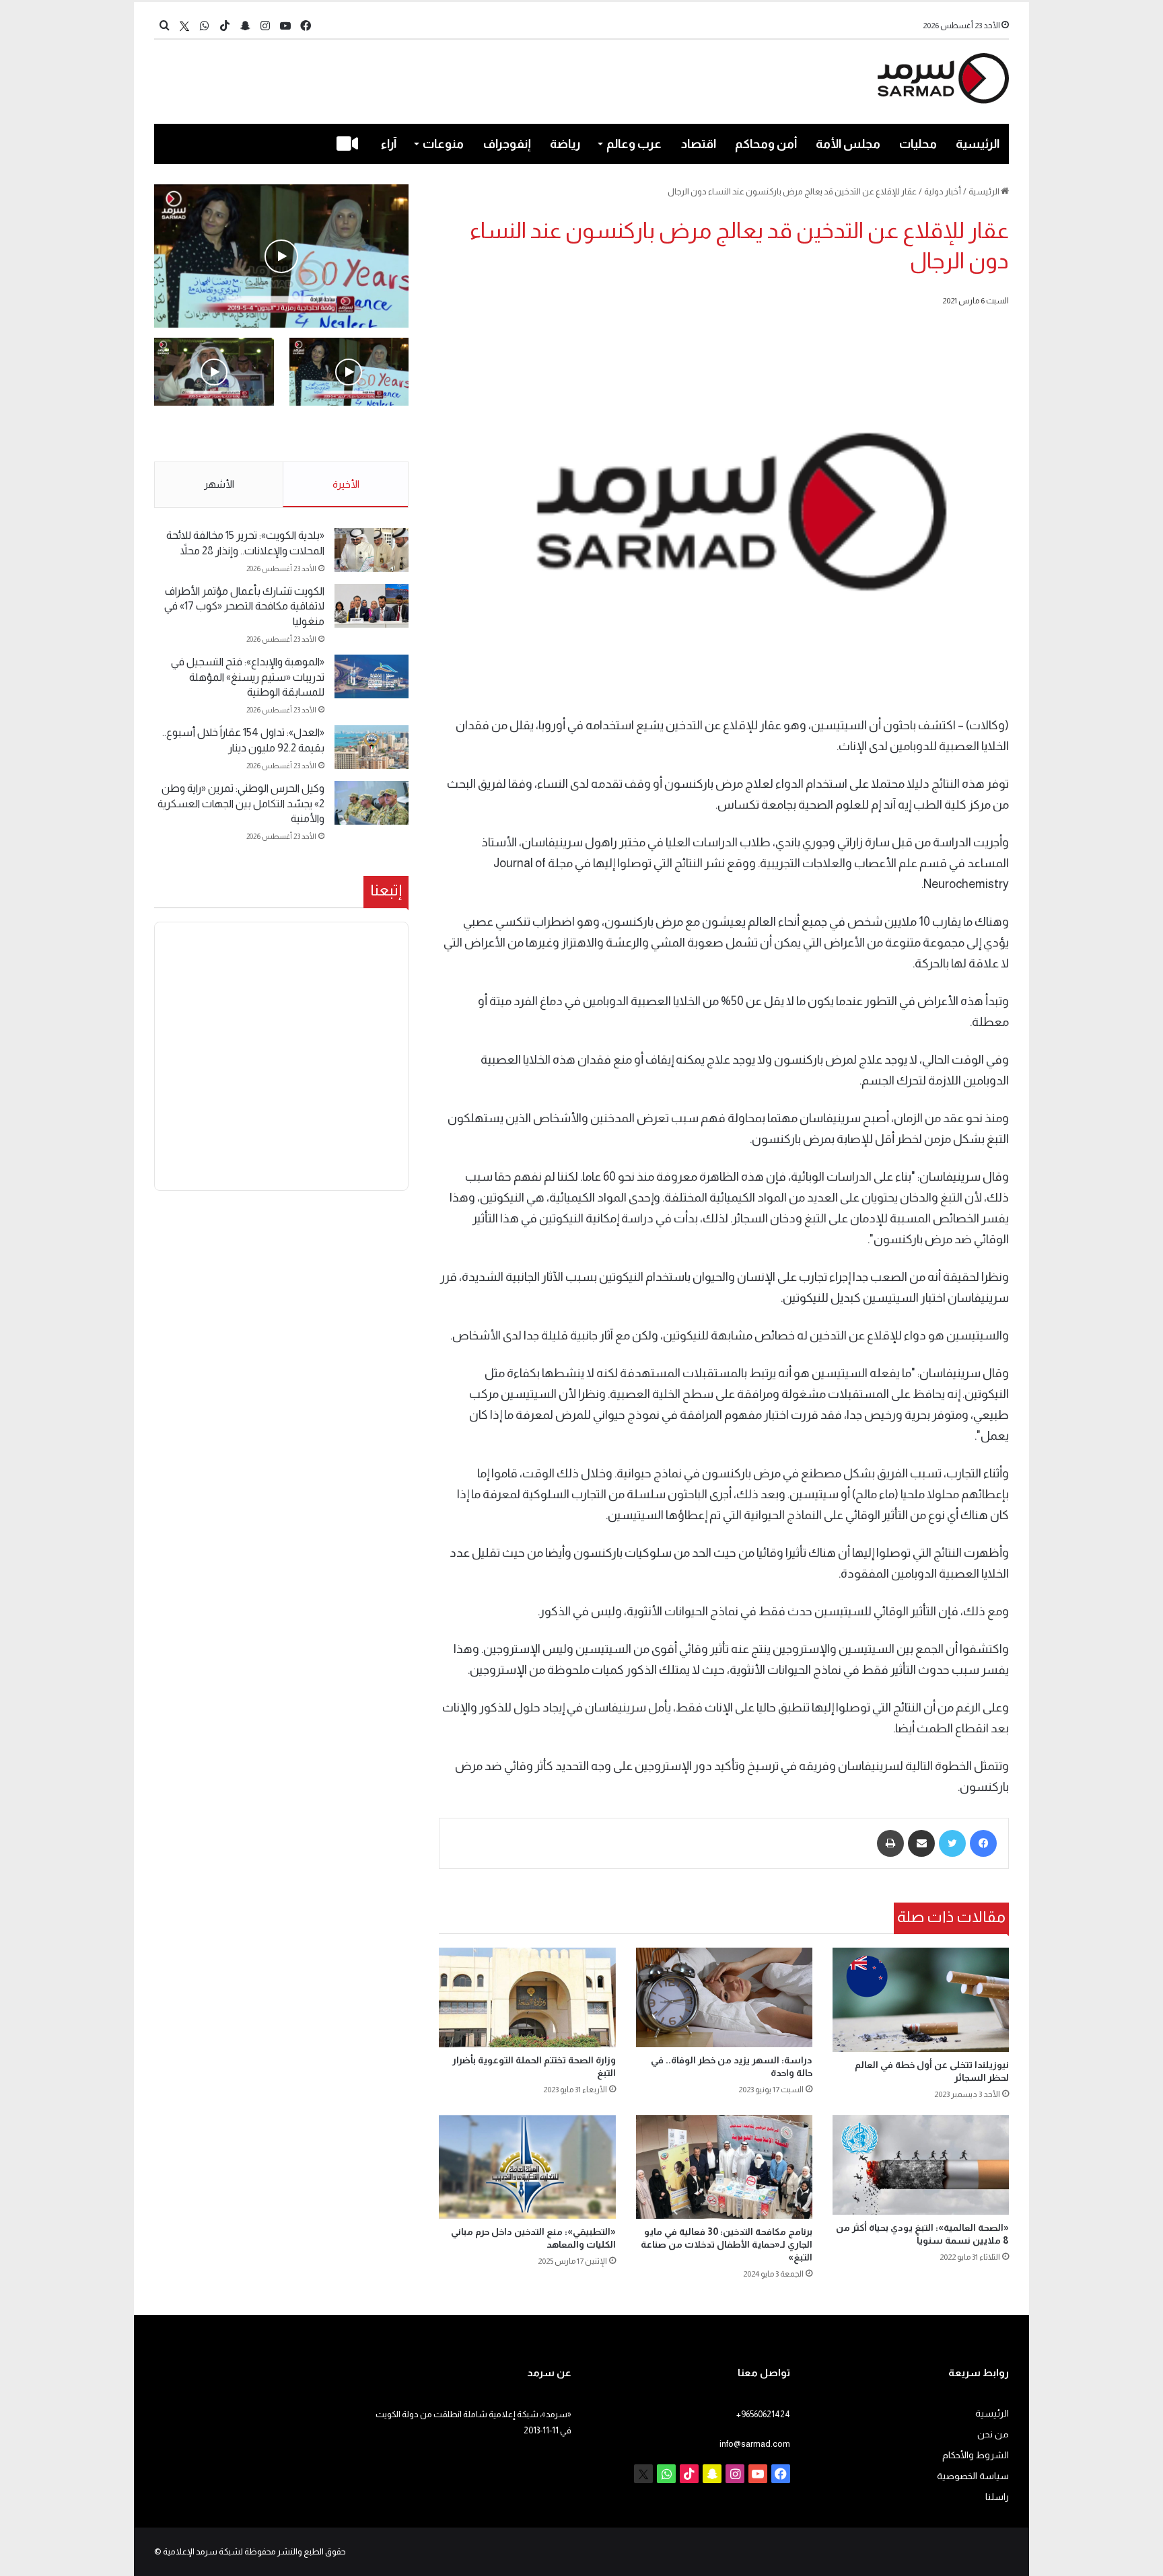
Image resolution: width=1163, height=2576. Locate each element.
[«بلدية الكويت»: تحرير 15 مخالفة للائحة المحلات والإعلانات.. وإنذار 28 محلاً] (372, 550)
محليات (918, 144)
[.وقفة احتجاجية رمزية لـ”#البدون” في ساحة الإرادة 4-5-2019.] (281, 256)
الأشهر (219, 484)
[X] (184, 26)
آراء (389, 144)
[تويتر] (952, 1843)
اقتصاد (699, 144)
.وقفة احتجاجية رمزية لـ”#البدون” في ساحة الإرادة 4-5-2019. (350, 435)
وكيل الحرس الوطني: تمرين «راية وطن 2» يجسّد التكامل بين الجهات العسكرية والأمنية (241, 803)
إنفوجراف (507, 144)
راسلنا (997, 2497)
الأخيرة (346, 484)
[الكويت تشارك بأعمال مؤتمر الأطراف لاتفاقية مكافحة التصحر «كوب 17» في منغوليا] (372, 606)
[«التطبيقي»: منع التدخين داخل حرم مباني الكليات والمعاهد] (527, 2167)
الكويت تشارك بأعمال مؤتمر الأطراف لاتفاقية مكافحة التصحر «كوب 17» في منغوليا (244, 606)
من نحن (993, 2434)
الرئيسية (978, 144)
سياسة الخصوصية (973, 2476)
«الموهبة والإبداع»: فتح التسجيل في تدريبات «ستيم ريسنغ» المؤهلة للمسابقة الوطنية (248, 677)
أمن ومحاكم (766, 144)
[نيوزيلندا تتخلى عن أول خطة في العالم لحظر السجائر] (921, 1999)
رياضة (565, 144)
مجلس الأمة (848, 144)
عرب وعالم (634, 144)
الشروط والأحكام (976, 2455)
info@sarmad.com (755, 2444)
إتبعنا (386, 890)
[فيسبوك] (983, 1843)
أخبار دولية (943, 191)
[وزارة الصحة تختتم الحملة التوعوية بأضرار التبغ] (527, 1997)
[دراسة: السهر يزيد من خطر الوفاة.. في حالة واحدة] (724, 1997)
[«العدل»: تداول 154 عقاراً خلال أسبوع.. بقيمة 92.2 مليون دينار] (372, 747)
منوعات (443, 144)
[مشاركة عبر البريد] (921, 1843)
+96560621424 (763, 2414)
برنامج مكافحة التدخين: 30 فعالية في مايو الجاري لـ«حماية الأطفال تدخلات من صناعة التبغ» (727, 2244)
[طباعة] (890, 1843)
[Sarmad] (943, 78)
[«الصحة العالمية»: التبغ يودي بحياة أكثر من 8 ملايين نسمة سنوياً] (921, 2165)
